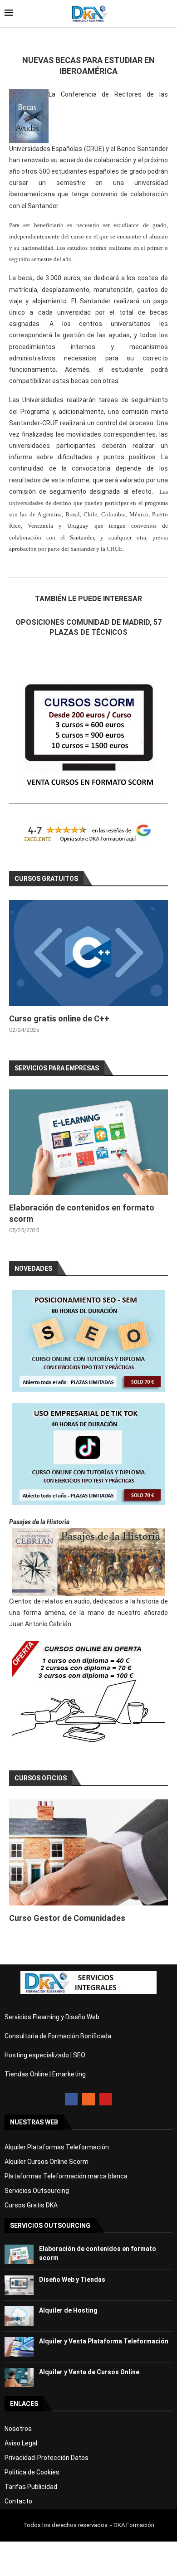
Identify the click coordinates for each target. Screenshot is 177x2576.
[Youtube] (106, 2099)
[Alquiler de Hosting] (19, 2316)
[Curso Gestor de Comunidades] (88, 1852)
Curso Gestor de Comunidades (67, 1918)
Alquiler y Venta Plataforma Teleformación (104, 2341)
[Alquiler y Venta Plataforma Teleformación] (19, 2347)
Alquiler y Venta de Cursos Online (89, 2372)
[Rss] (88, 2099)
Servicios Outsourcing (37, 2191)
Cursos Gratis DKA (31, 2205)
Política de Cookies (32, 2472)
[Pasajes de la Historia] (88, 1562)
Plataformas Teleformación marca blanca (66, 2176)
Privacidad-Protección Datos (47, 2458)
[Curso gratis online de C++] (88, 953)
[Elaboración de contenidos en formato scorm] (88, 1142)
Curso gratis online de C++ (59, 1018)
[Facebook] (71, 2099)
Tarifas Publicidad (31, 2487)
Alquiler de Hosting (68, 2310)
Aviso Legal (21, 2443)
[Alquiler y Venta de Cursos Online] (19, 2378)
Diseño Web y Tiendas (72, 2280)
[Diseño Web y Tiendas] (19, 2285)
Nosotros (18, 2429)
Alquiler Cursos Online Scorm (47, 2162)
